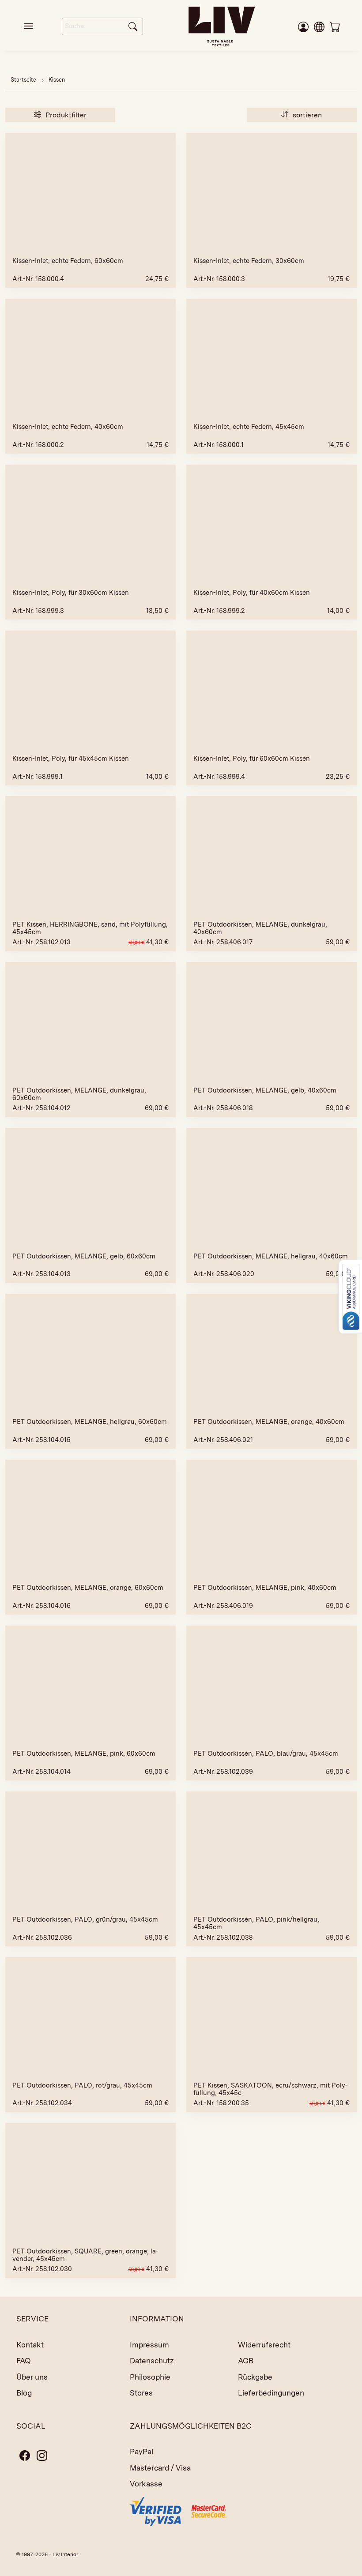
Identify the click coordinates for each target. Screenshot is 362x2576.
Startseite (23, 80)
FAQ (24, 2361)
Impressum (149, 2345)
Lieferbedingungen (271, 2393)
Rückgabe (255, 2377)
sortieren (306, 115)
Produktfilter (65, 115)
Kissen (57, 80)
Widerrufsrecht (264, 2345)
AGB (246, 2361)
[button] (319, 26)
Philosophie (150, 2377)
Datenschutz (152, 2361)
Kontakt (30, 2345)
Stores (141, 2393)
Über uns (32, 2377)
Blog (24, 2393)
